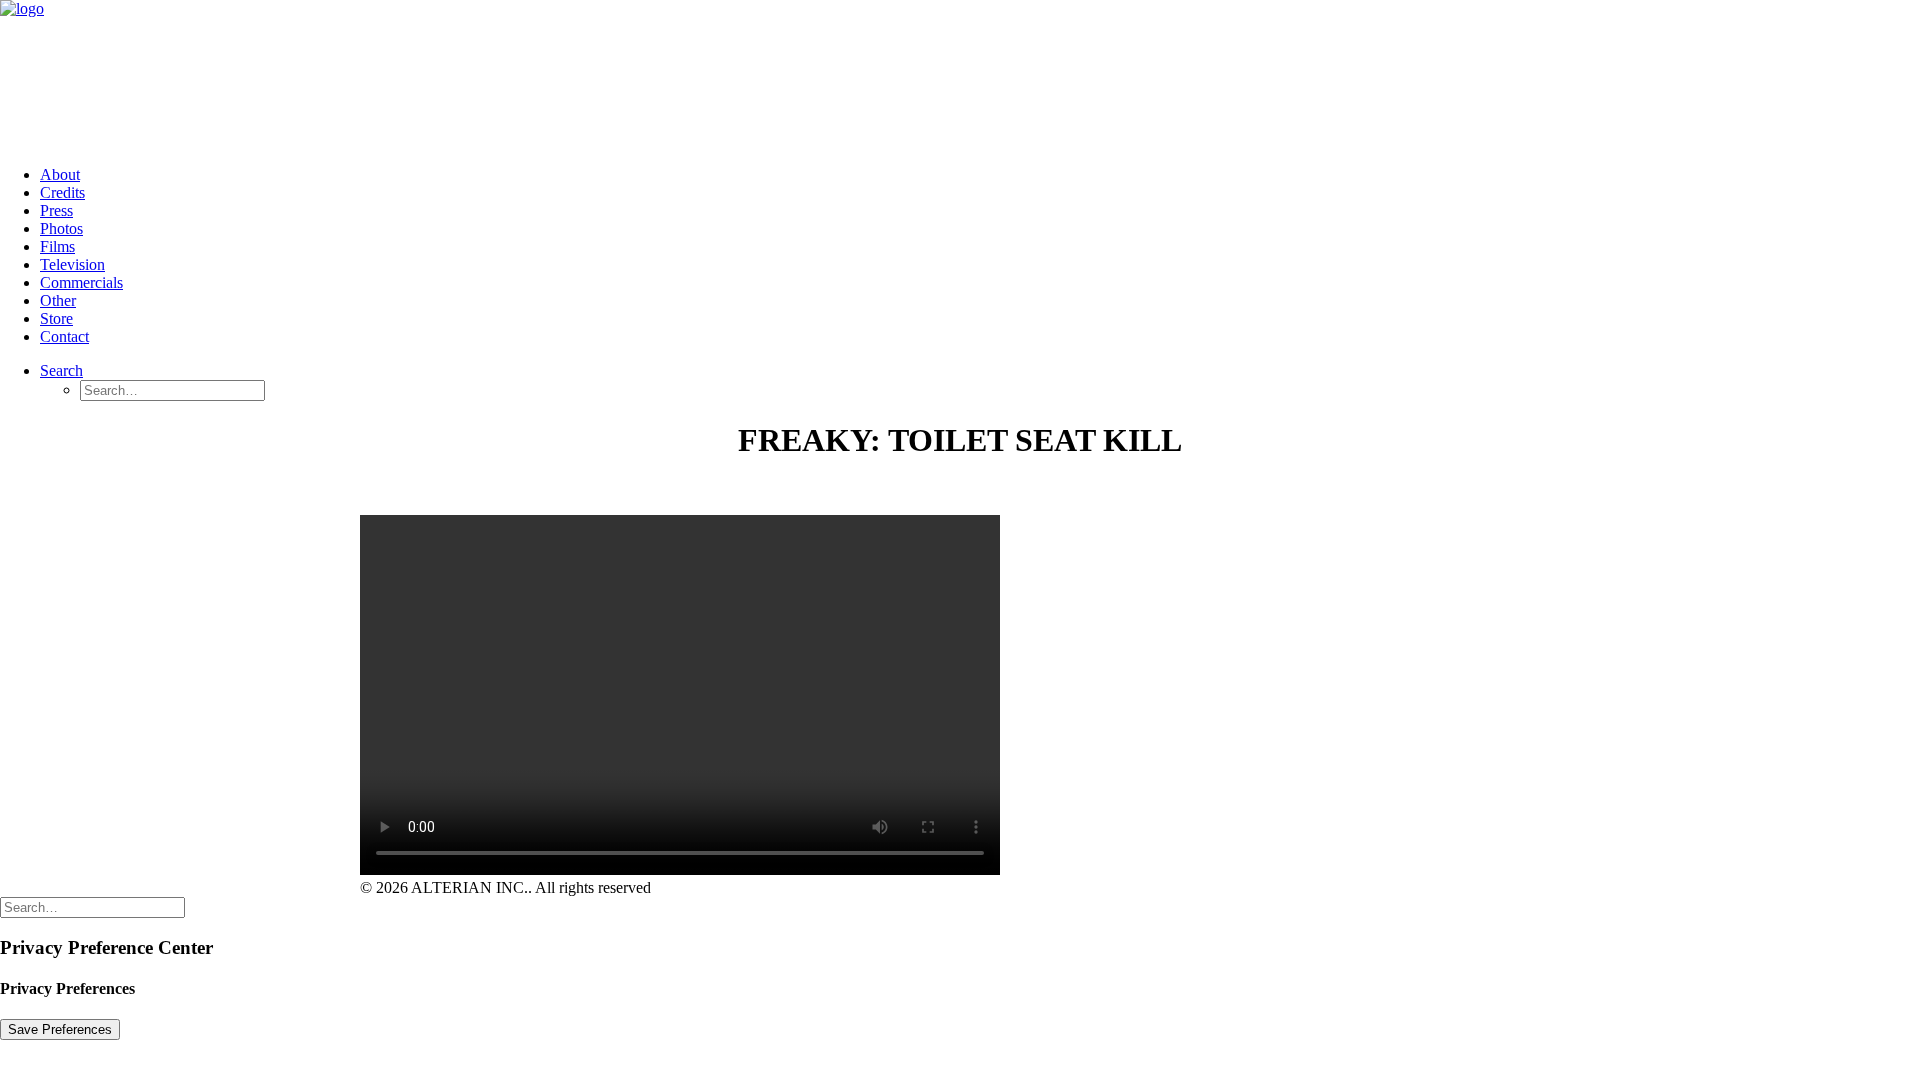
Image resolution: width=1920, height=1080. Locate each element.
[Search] (92, 906)
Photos (61, 228)
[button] (61, 370)
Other (58, 300)
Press (56, 210)
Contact (64, 336)
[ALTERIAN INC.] (960, 75)
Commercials (81, 282)
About (60, 174)
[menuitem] (980, 175)
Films (57, 246)
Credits (62, 192)
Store (56, 318)
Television (72, 264)
